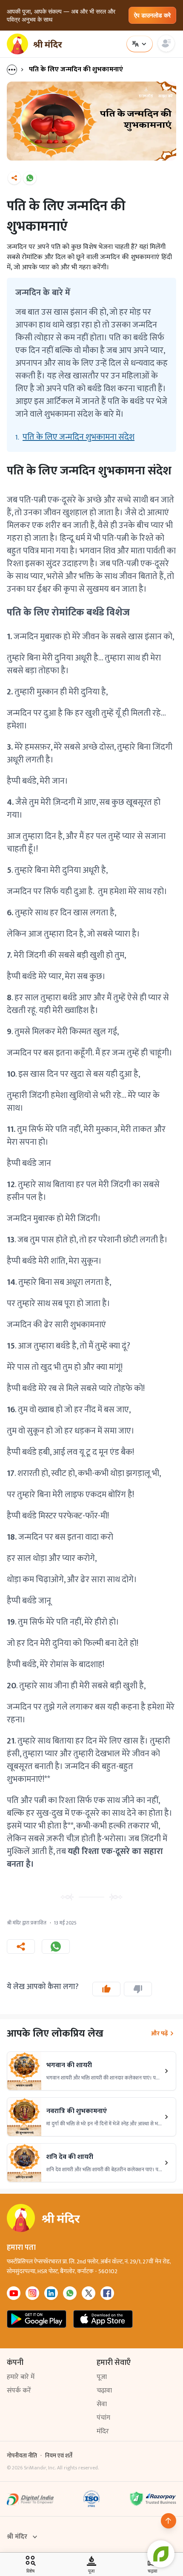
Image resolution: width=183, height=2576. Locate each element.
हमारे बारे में (21, 2377)
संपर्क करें (19, 2391)
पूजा (102, 2377)
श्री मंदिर (17, 2537)
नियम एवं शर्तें (59, 2456)
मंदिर (103, 2431)
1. (75, 437)
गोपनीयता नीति (22, 2456)
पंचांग (103, 2418)
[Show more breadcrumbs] (16, 70)
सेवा (102, 2404)
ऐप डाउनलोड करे (152, 15)
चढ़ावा (104, 2391)
